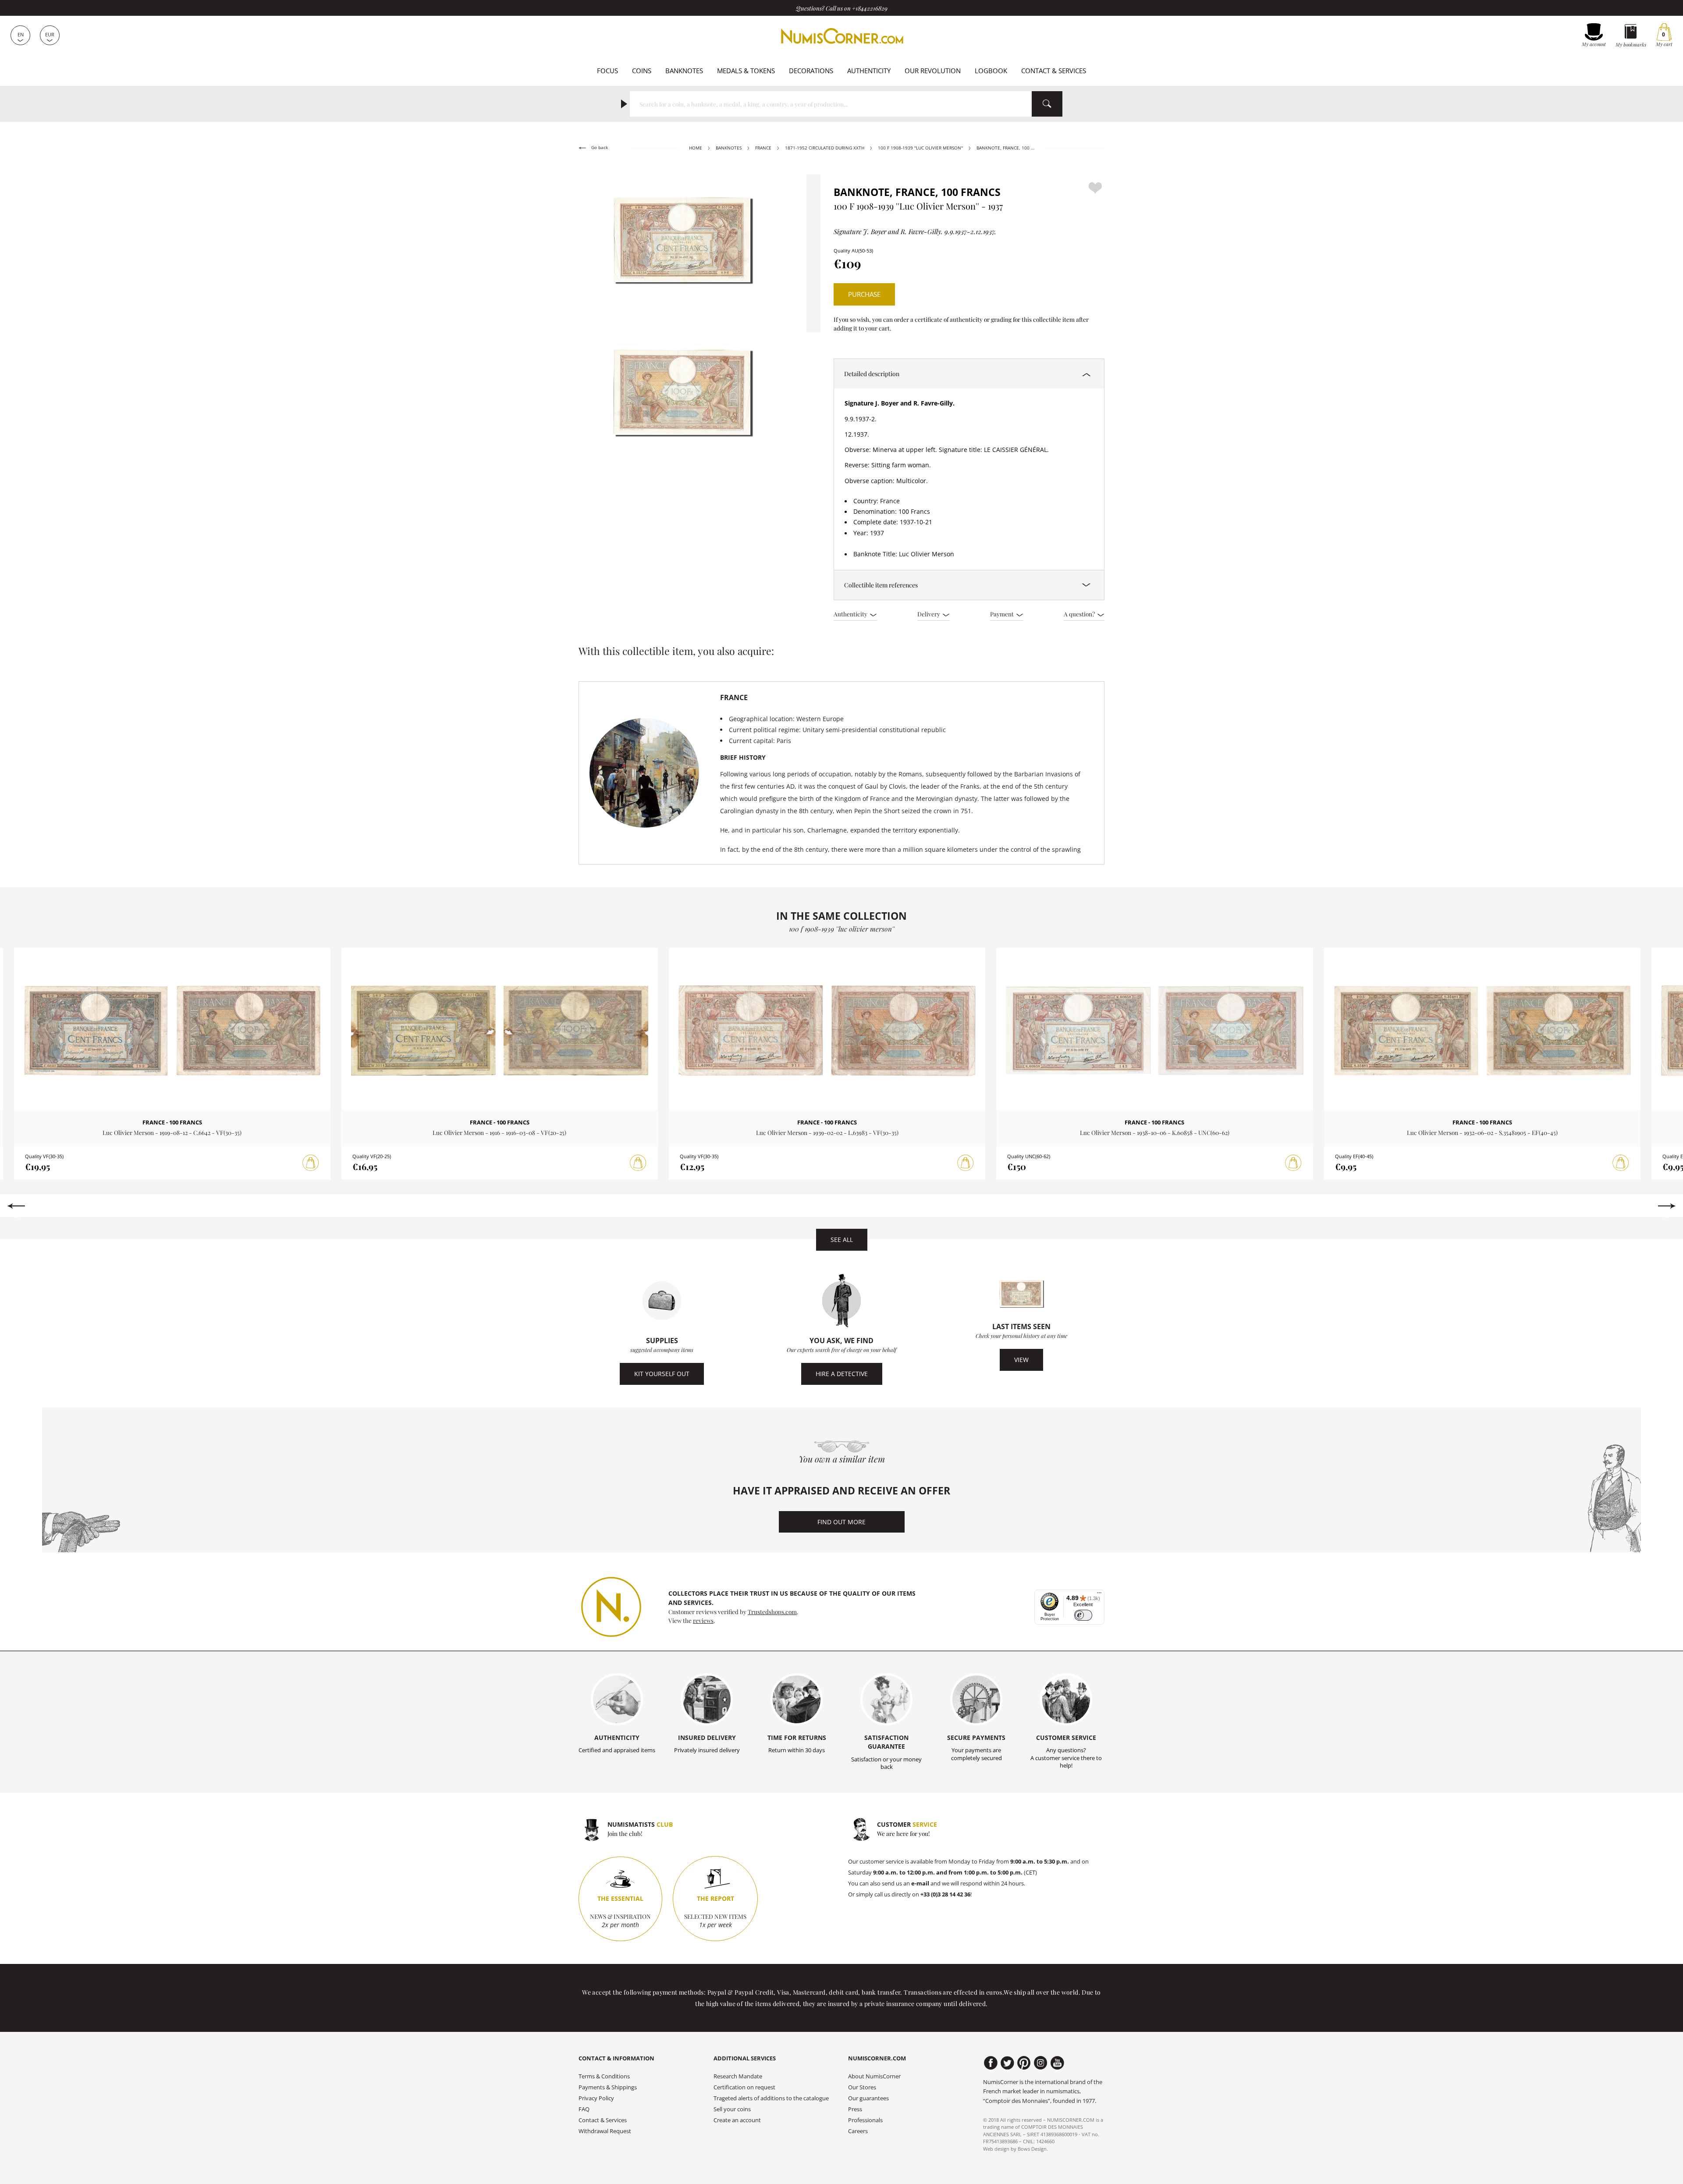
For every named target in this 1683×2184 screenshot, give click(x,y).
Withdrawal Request (605, 2131)
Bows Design (1032, 2149)
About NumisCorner (874, 2076)
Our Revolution (933, 71)
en (21, 34)
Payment (1003, 614)
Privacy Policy (596, 2098)
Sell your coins (732, 2109)
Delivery (929, 614)
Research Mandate (738, 2076)
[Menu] (1099, 1595)
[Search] (1047, 104)
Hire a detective (842, 1374)
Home (696, 148)
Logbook (991, 71)
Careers (858, 2131)
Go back (599, 148)
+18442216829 (870, 8)
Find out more (841, 1522)
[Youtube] (1057, 2063)
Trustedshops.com (772, 1611)
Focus (607, 71)
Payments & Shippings (608, 2087)
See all (842, 1240)
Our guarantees (868, 2098)
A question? (1080, 614)
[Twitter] (1007, 2063)
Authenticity (869, 71)
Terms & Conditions (604, 2076)
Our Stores (862, 2087)
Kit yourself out (662, 1374)
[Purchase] (311, 1163)
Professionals (865, 2120)
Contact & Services (1054, 71)
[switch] (1083, 1615)
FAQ (584, 2109)
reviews (703, 1620)
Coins (642, 71)
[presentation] (16, 1206)
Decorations (811, 71)
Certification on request (744, 2087)
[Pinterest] (1024, 2063)
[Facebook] (991, 2063)
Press (855, 2109)
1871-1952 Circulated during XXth (825, 148)
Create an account (737, 2120)
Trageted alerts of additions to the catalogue (771, 2098)
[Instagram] (1041, 2063)
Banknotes (684, 71)
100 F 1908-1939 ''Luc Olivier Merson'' (920, 148)
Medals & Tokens (746, 71)
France (763, 148)
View (1021, 1360)
